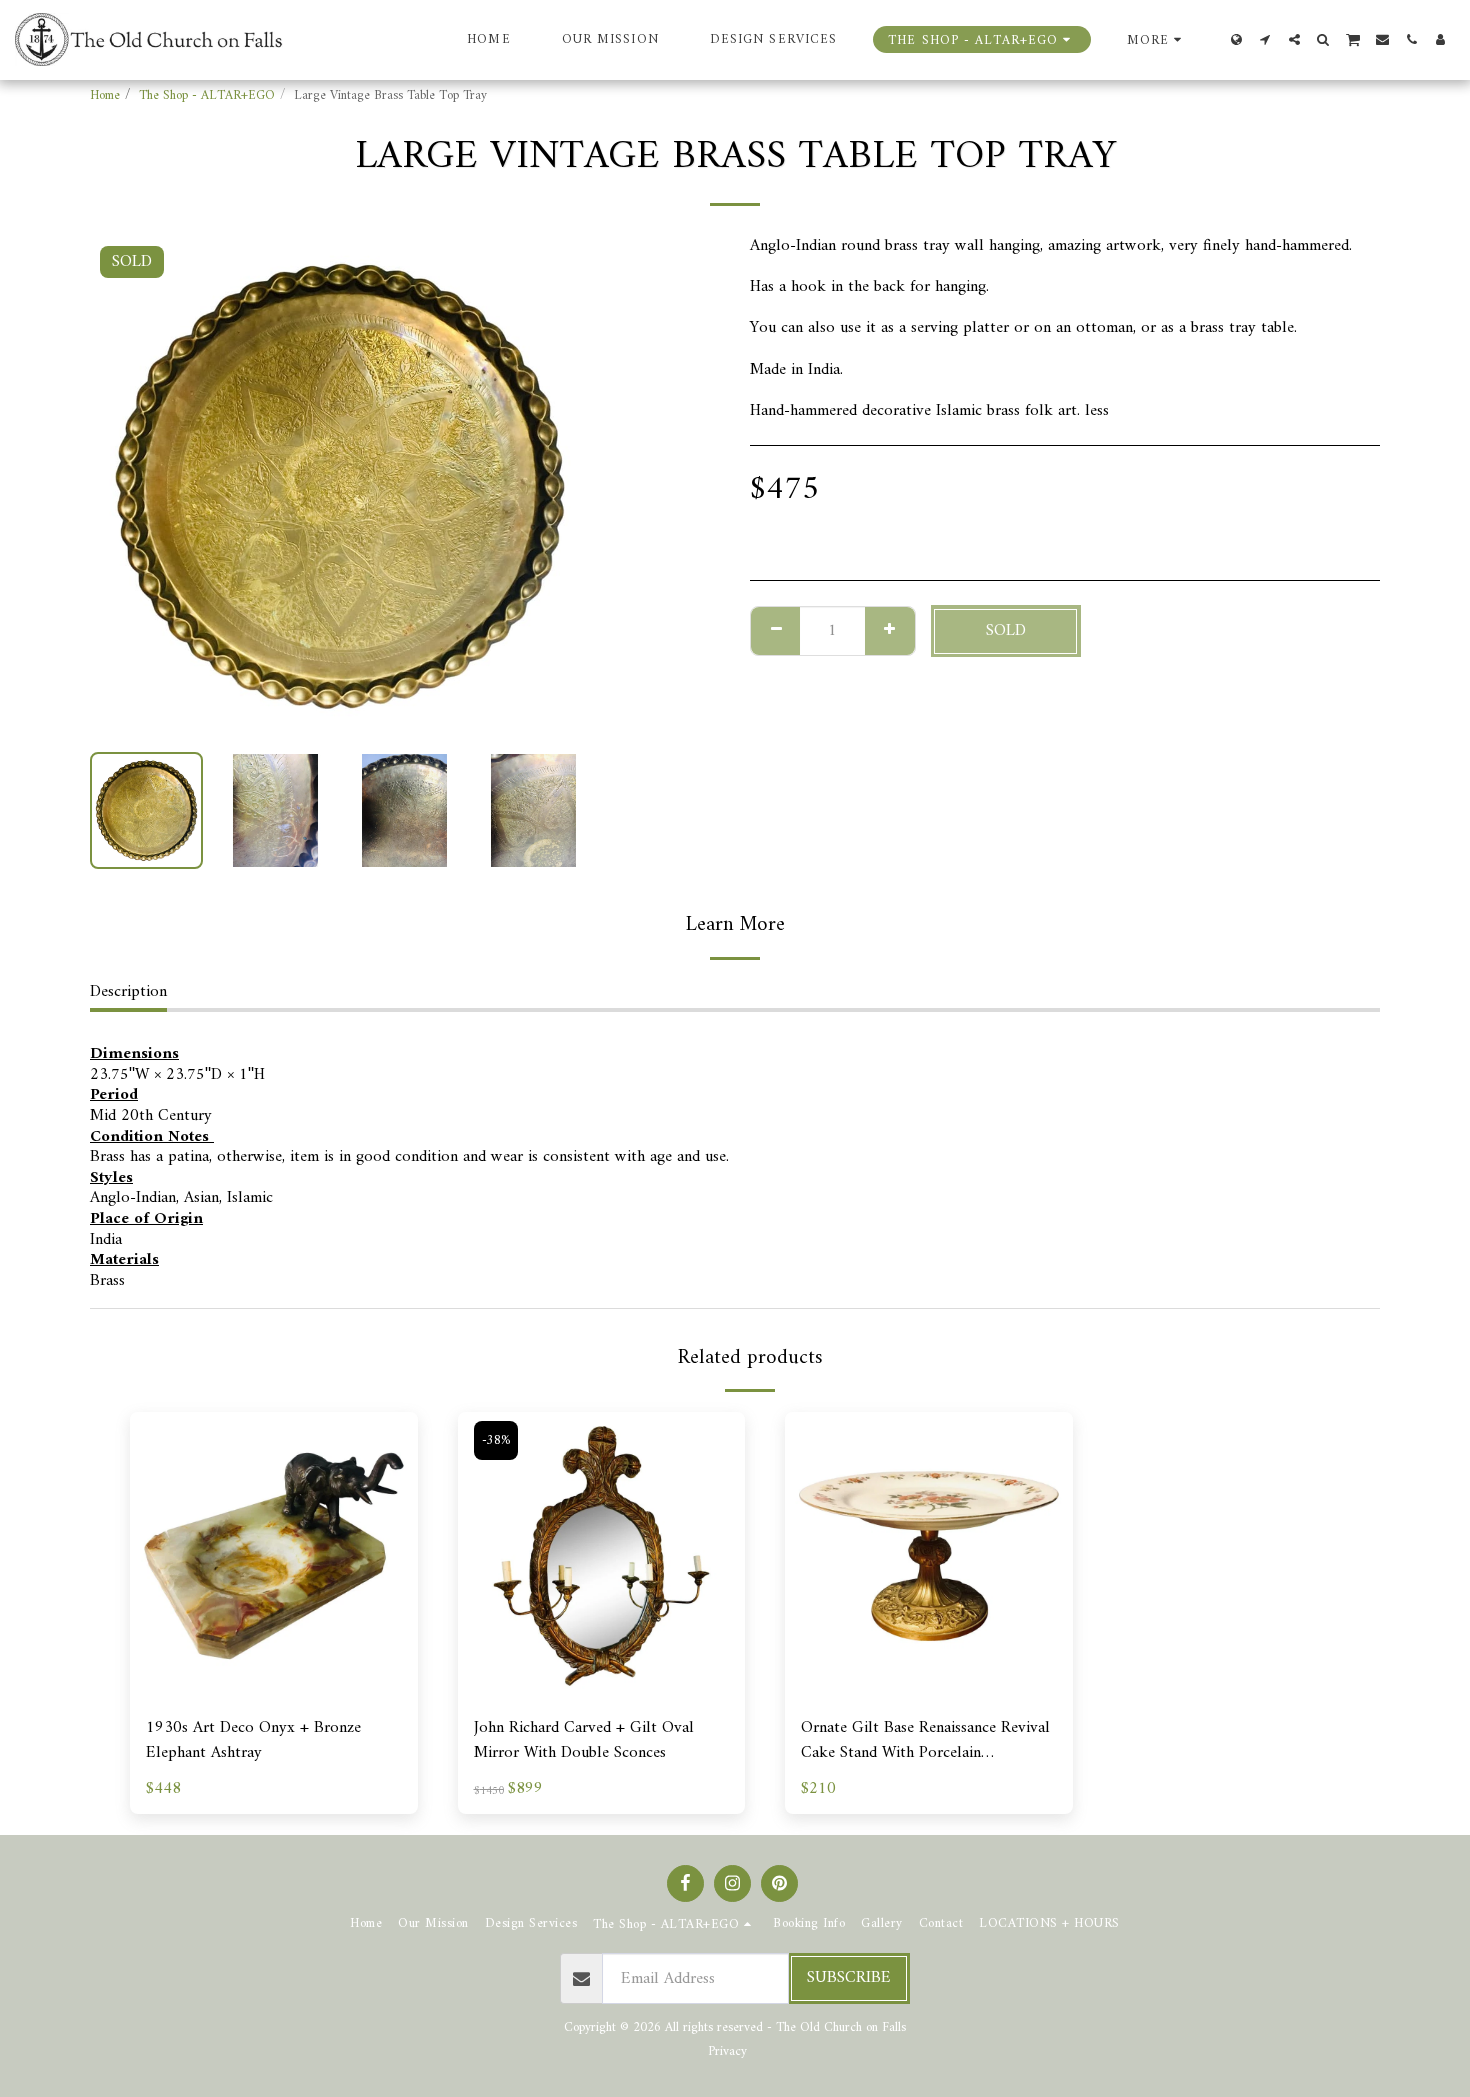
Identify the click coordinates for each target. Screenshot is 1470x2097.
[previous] (122, 486)
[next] (558, 486)
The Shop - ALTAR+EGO (207, 95)
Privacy (727, 2051)
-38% (496, 1440)
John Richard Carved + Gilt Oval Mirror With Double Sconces (584, 1741)
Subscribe (849, 1977)
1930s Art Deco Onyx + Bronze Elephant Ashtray (253, 1741)
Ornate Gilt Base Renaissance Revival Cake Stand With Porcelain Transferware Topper (925, 1741)
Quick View (274, 1690)
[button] (1265, 39)
